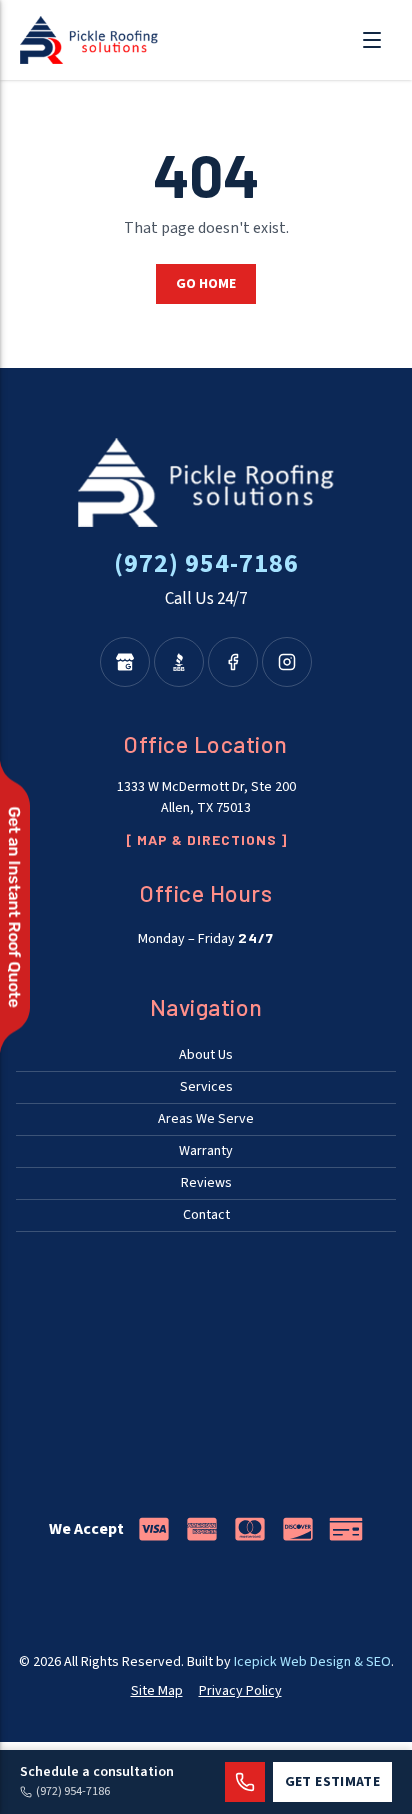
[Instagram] (287, 662)
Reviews (206, 1183)
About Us (206, 1055)
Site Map (157, 1691)
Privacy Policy (240, 1691)
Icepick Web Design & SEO (312, 1662)
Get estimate (332, 1782)
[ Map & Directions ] (206, 839)
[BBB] (179, 662)
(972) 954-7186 (206, 564)
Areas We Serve (206, 1119)
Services (206, 1087)
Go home (206, 284)
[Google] (125, 662)
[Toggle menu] (372, 40)
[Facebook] (233, 662)
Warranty (206, 1151)
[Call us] (245, 1782)
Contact (206, 1215)
